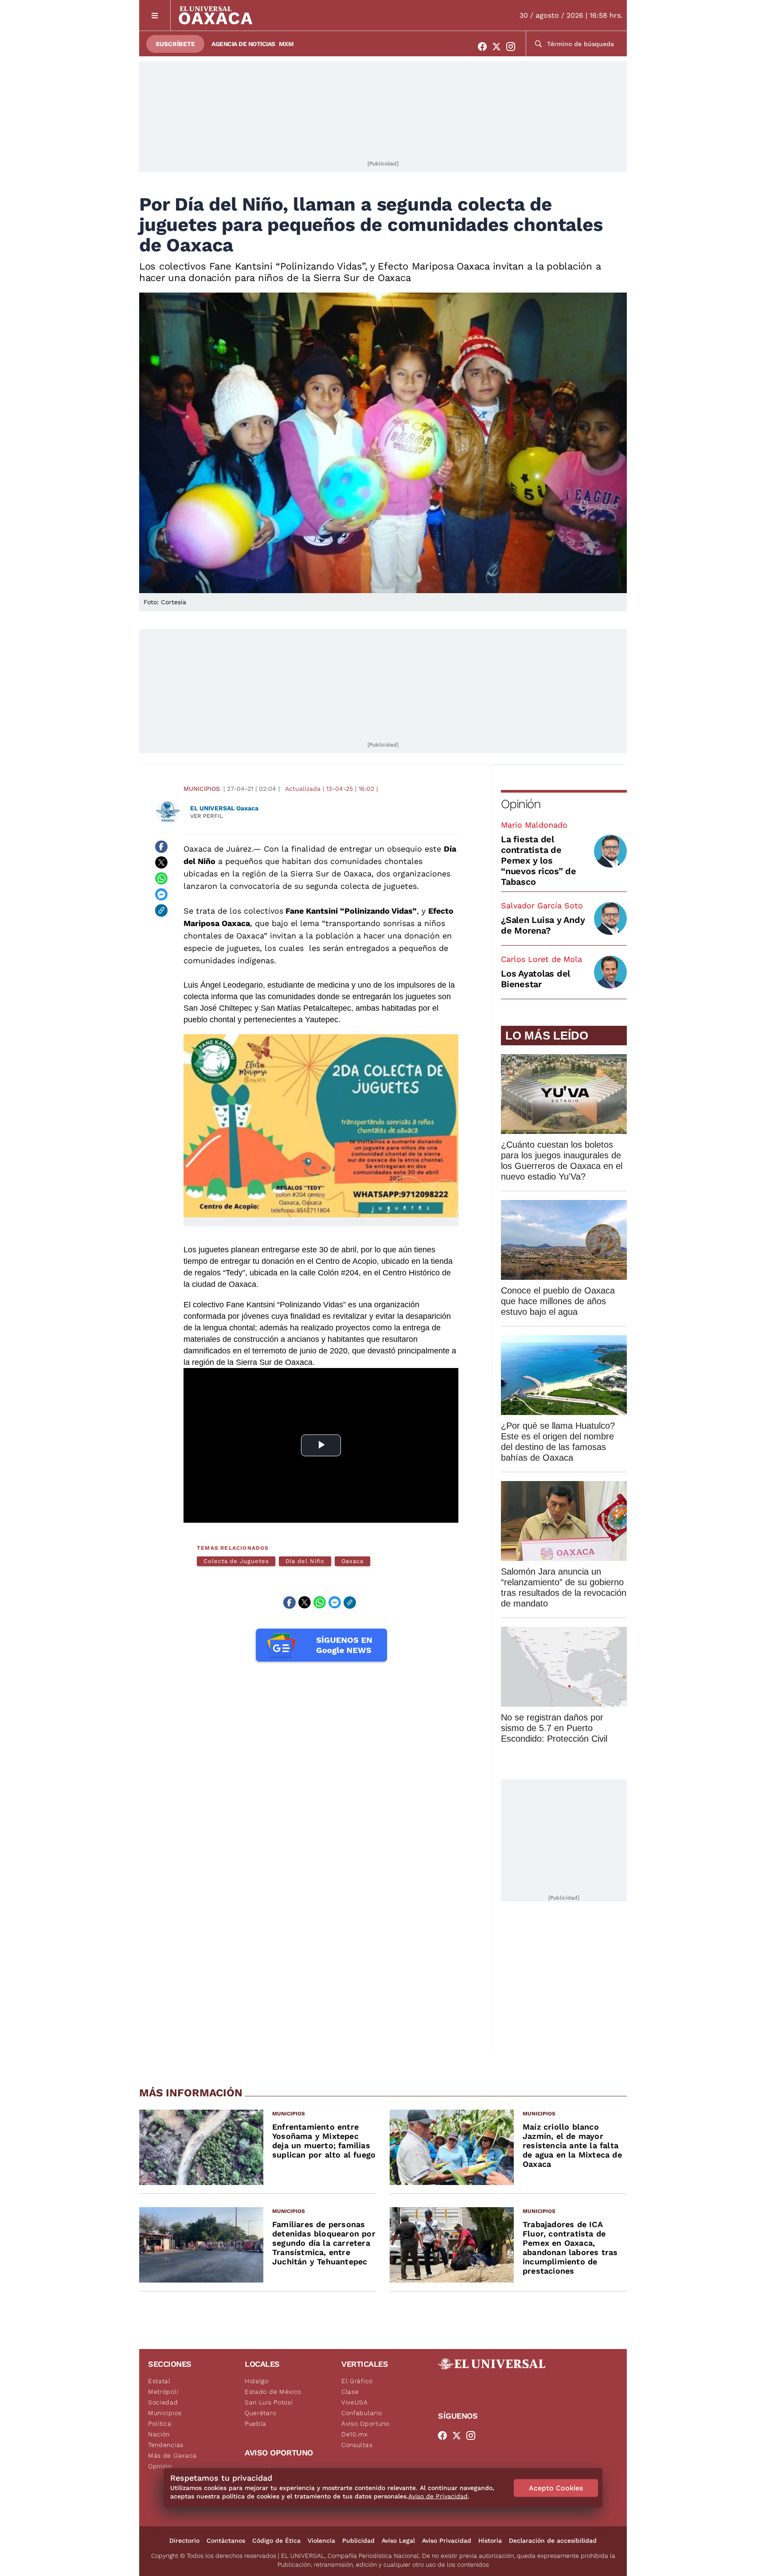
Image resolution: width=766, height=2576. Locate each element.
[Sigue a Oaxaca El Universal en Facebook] (485, 47)
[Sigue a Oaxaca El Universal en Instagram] (513, 47)
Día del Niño (305, 1561)
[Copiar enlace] (161, 911)
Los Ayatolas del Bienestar (535, 979)
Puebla (256, 2424)
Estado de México (273, 2392)
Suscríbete (175, 44)
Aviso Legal (398, 2541)
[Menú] (155, 15)
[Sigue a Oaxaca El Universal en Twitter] (499, 47)
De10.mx (355, 2434)
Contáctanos (226, 2541)
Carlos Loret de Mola (541, 959)
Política (160, 2424)
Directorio (184, 2541)
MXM (286, 44)
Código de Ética (276, 2541)
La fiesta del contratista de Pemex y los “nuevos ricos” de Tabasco (539, 860)
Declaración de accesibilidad (553, 2541)
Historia (490, 2541)
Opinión (521, 804)
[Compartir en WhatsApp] (161, 879)
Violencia (321, 2541)
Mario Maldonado (534, 825)
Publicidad (358, 2541)
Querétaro (260, 2413)
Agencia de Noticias (243, 44)
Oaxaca (353, 1561)
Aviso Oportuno (365, 2424)
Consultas (357, 2445)
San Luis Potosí (269, 2402)
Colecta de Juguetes (236, 1561)
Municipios (202, 789)
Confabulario (362, 2413)
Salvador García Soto (542, 905)
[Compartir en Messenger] (161, 895)
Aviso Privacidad (447, 2541)
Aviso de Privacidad (438, 2496)
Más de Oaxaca (172, 2455)
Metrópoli (163, 2392)
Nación (159, 2434)
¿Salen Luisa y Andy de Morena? (543, 925)
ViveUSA (355, 2402)
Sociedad (163, 2402)
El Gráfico (357, 2381)
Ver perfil (207, 816)
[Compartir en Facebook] (161, 847)
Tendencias (166, 2445)
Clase (350, 2392)
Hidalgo (257, 2381)
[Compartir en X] (161, 863)
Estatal (159, 2381)
